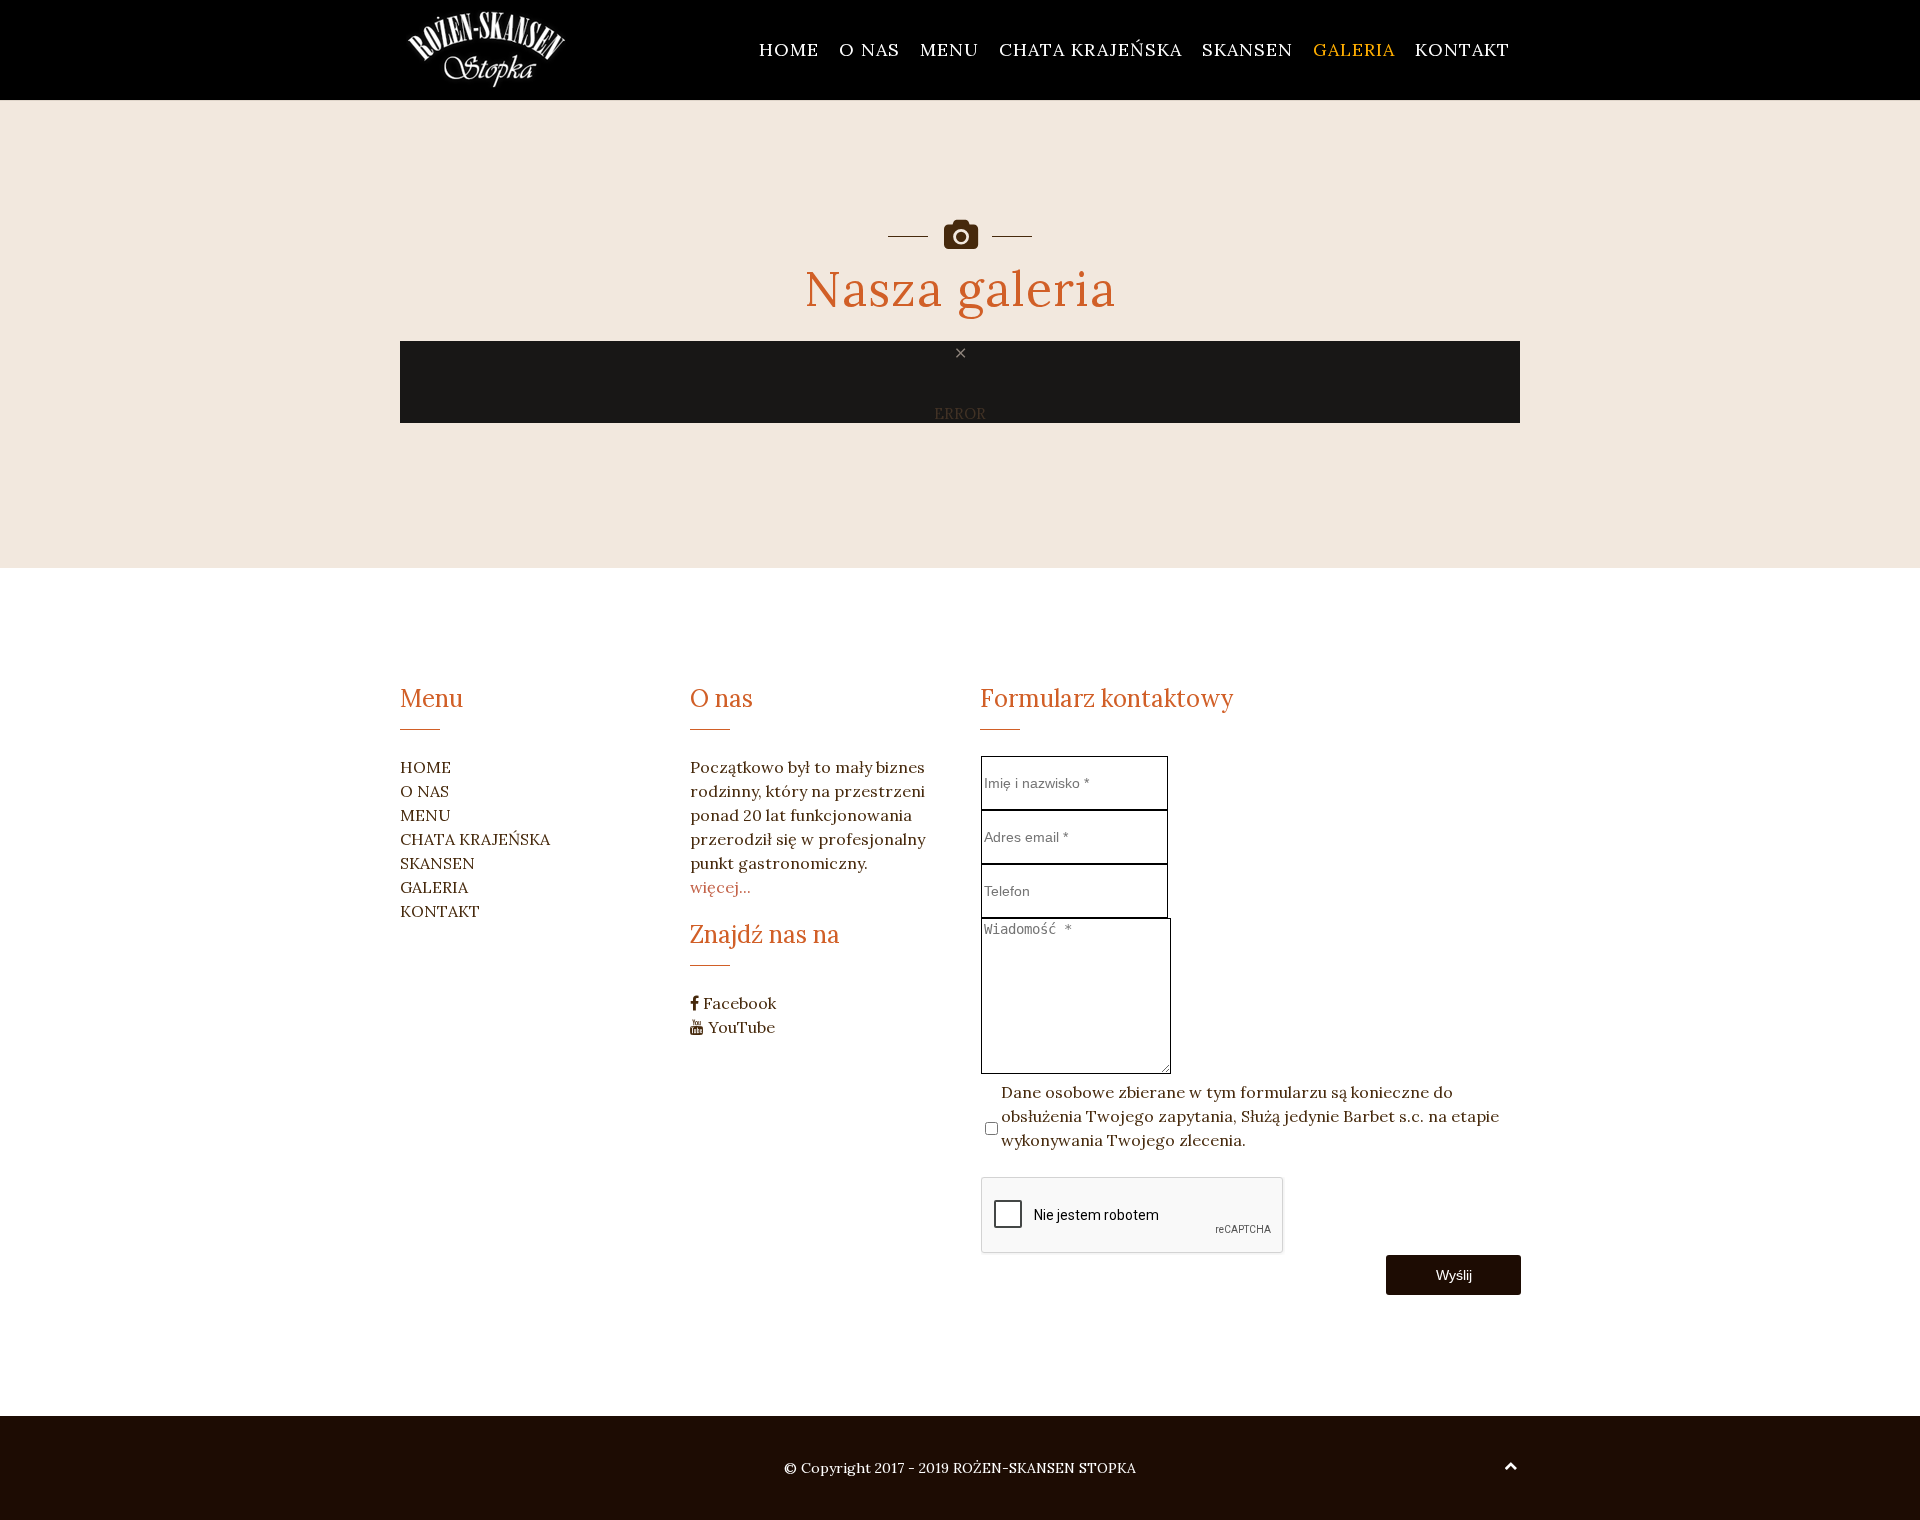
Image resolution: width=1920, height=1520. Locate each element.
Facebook (737, 1003)
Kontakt (1462, 49)
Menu (949, 49)
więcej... (720, 887)
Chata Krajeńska (1090, 49)
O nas (869, 49)
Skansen (1247, 49)
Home (789, 49)
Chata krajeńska (475, 839)
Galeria (1354, 49)
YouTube (739, 1027)
